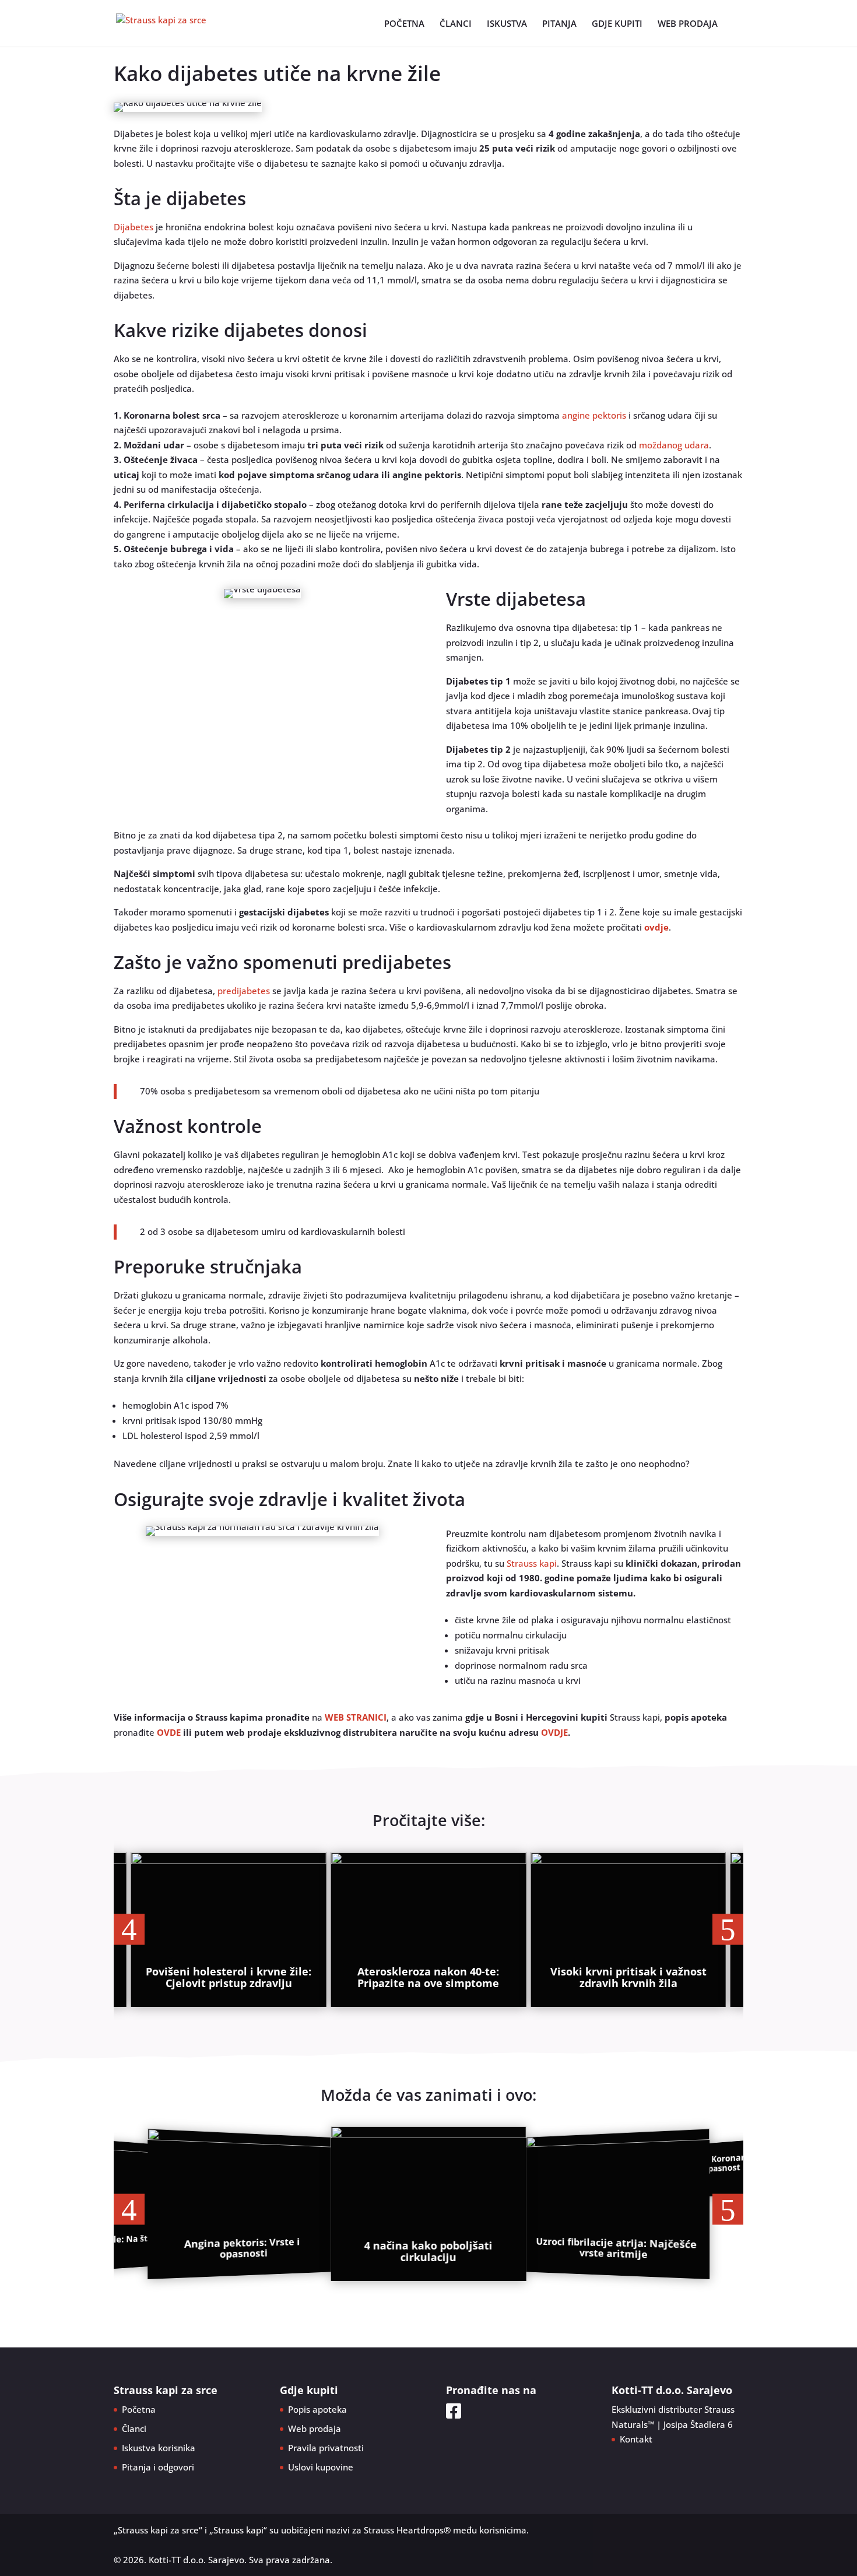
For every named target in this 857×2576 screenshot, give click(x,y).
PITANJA (559, 24)
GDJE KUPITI (617, 24)
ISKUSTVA (507, 24)
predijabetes (244, 991)
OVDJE (554, 1732)
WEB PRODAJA (688, 24)
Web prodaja (315, 2428)
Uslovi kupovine (321, 2467)
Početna (139, 2409)
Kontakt (636, 2439)
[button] (129, 1930)
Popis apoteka (317, 2409)
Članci (134, 2428)
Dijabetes (134, 227)
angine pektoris (594, 415)
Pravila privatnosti (326, 2448)
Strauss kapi (532, 1563)
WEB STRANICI (356, 1717)
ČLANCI (456, 24)
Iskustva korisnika (159, 2448)
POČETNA (404, 24)
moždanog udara (674, 445)
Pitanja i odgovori (158, 2467)
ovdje (656, 927)
